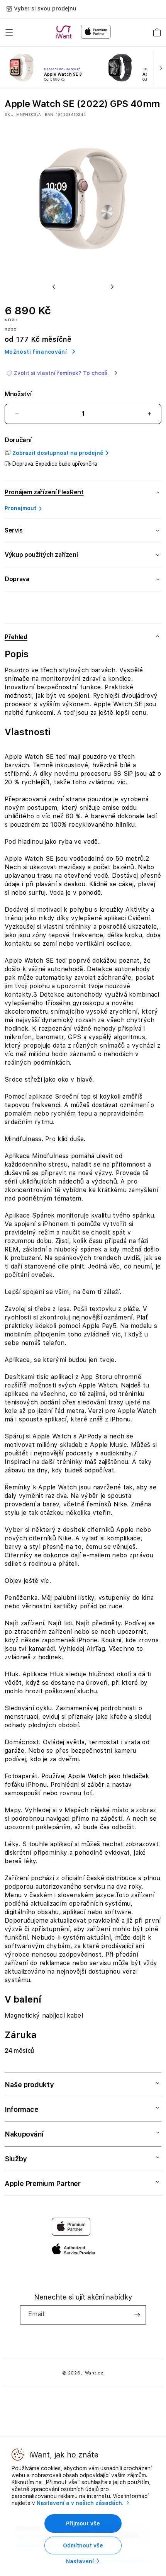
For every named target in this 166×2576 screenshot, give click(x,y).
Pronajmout (20, 508)
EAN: (50, 114)
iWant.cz (93, 2373)
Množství (18, 394)
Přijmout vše (83, 2523)
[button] (9, 32)
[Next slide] (159, 68)
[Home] (65, 32)
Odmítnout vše (83, 2545)
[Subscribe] (137, 2315)
